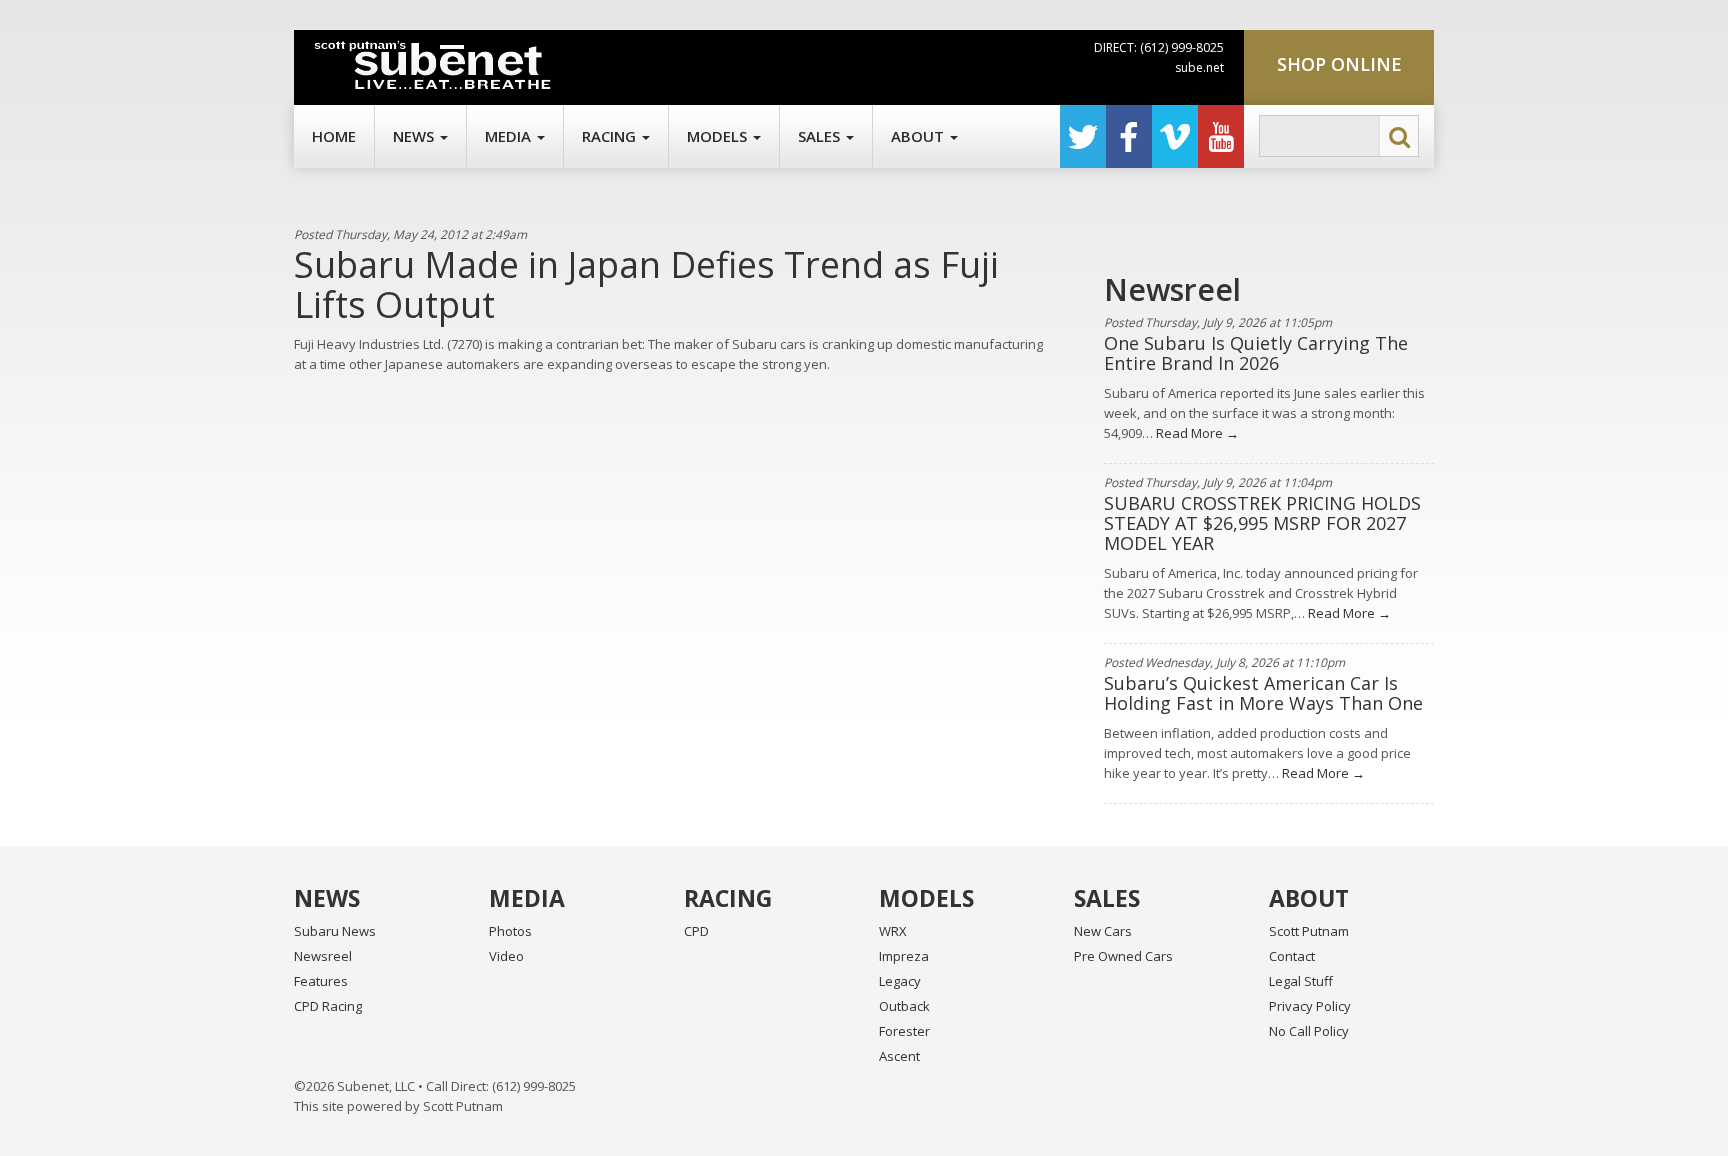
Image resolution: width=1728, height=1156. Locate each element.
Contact (1292, 956)
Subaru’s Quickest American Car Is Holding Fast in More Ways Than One (1263, 693)
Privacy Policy (1310, 1006)
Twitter (1083, 136)
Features (321, 981)
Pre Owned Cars (1123, 956)
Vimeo (1175, 136)
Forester (904, 1031)
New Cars (1103, 931)
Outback (904, 1006)
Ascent (899, 1056)
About (919, 136)
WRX (893, 931)
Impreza (904, 956)
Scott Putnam (1309, 931)
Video (506, 956)
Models (719, 136)
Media (510, 136)
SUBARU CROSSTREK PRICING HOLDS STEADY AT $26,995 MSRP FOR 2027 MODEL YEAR (1262, 523)
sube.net (1199, 67)
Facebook (1129, 136)
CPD (696, 931)
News (415, 136)
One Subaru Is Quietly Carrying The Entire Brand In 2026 (1256, 353)
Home (334, 136)
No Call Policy (1309, 1031)
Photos (510, 931)
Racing (611, 136)
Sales (821, 136)
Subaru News (335, 931)
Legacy (900, 981)
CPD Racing (328, 1006)
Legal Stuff (1301, 981)
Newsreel (323, 956)
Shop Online (1339, 64)
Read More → (1196, 433)
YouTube (1221, 136)
